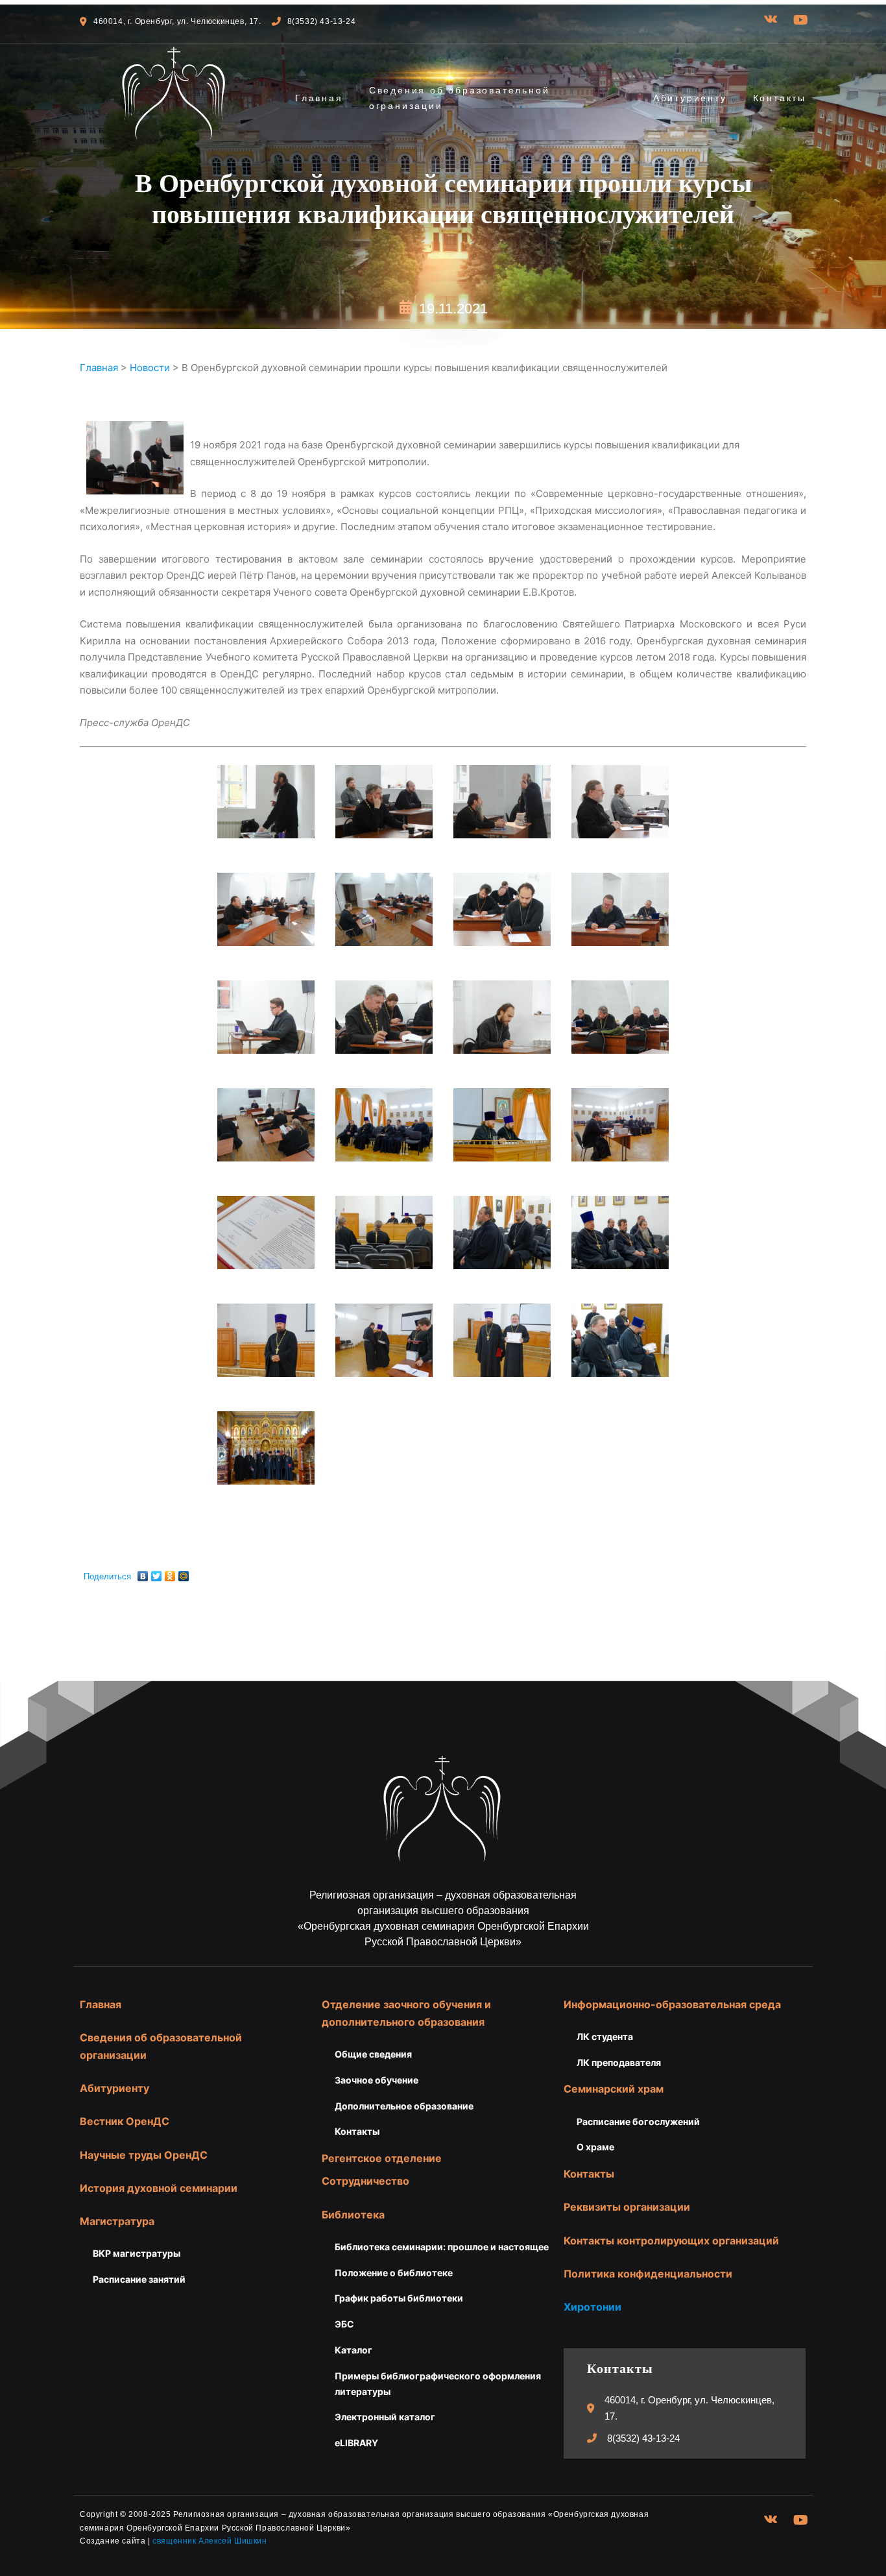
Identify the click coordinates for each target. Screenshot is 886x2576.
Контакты (780, 98)
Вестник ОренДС (125, 2121)
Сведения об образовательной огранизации (460, 98)
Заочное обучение (377, 2080)
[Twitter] (157, 1573)
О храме (595, 2147)
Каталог (353, 2350)
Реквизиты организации (627, 2207)
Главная (319, 98)
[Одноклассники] (170, 1573)
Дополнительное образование (404, 2106)
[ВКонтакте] (143, 1573)
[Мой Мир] (184, 1573)
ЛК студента (605, 2036)
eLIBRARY (356, 2443)
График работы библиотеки (399, 2298)
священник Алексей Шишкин (210, 2541)
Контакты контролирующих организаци (668, 2241)
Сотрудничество (365, 2181)
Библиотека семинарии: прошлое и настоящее (442, 2247)
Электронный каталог (385, 2417)
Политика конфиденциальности (648, 2274)
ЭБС (344, 2324)
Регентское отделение (382, 2158)
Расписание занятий (139, 2279)
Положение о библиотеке (394, 2273)
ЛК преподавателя (619, 2062)
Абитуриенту (690, 98)
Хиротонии (593, 2307)
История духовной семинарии (159, 2188)
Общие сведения (373, 2054)
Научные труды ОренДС (144, 2155)
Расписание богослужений (638, 2121)
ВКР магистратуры (137, 2253)
